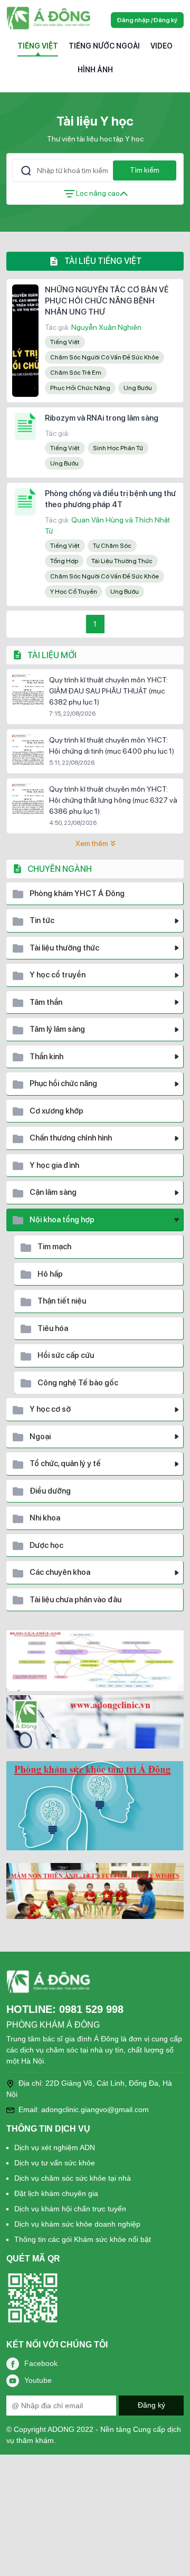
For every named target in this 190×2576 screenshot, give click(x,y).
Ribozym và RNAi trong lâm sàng (102, 418)
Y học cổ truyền (74, 592)
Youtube (38, 2380)
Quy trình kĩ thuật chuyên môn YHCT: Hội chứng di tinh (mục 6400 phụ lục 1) (112, 745)
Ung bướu (138, 388)
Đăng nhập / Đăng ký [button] (147, 20)
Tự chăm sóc (112, 546)
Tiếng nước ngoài (104, 46)
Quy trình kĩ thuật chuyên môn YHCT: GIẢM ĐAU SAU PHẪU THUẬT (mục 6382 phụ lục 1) (108, 691)
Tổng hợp (64, 561)
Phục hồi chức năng (80, 388)
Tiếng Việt (38, 46)
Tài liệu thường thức (122, 561)
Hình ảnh (95, 70)
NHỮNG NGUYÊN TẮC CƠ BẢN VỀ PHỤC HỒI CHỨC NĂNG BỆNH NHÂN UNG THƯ (107, 301)
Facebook (41, 2363)
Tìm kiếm (145, 170)
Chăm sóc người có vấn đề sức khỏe (104, 357)
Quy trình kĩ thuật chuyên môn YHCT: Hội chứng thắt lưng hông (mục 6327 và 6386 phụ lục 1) (113, 800)
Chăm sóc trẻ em (76, 373)
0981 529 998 (91, 2009)
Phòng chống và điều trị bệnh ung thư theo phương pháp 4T (110, 499)
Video (161, 46)
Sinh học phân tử (118, 448)
